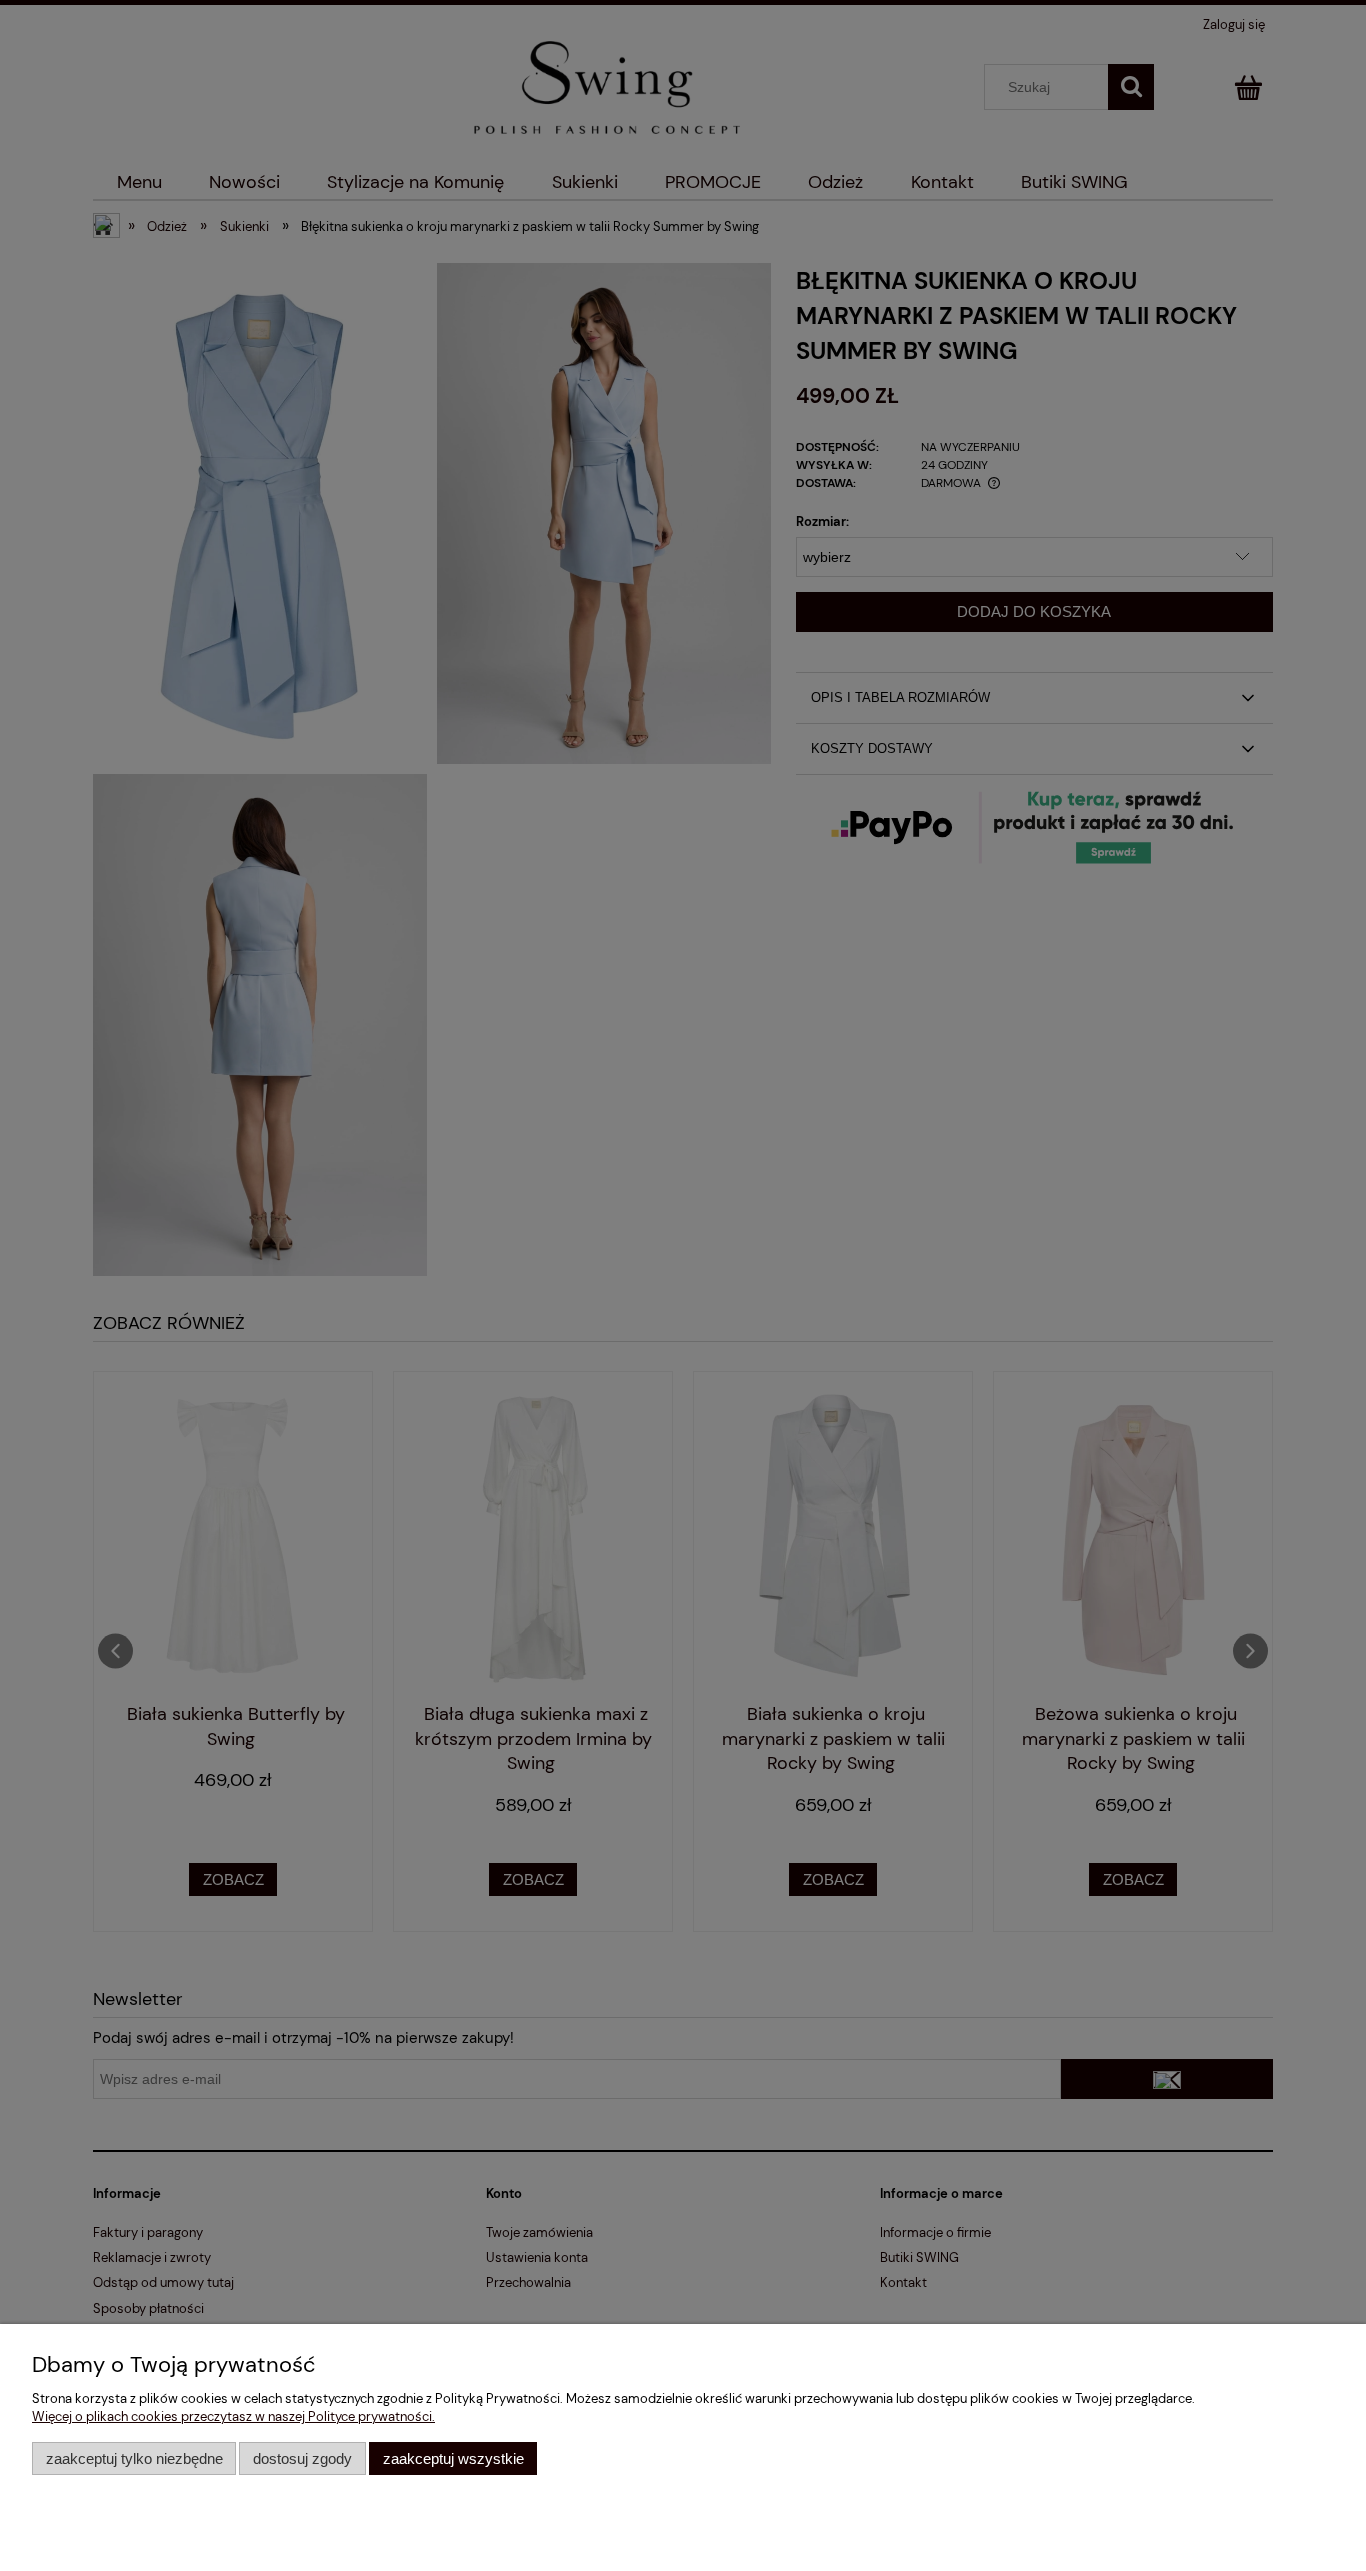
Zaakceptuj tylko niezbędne (134, 2458)
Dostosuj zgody (302, 2458)
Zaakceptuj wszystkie (453, 2458)
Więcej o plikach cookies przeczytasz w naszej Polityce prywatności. (233, 2416)
